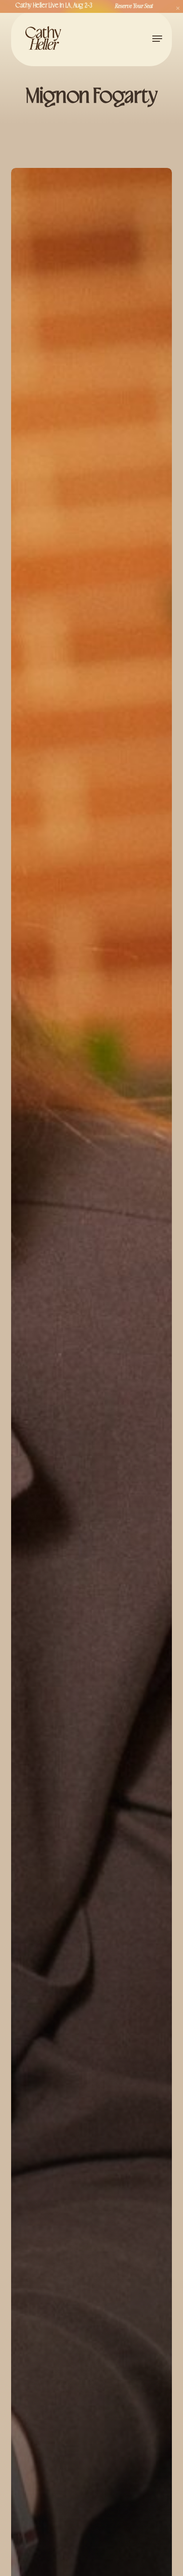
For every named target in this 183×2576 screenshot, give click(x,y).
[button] (157, 39)
